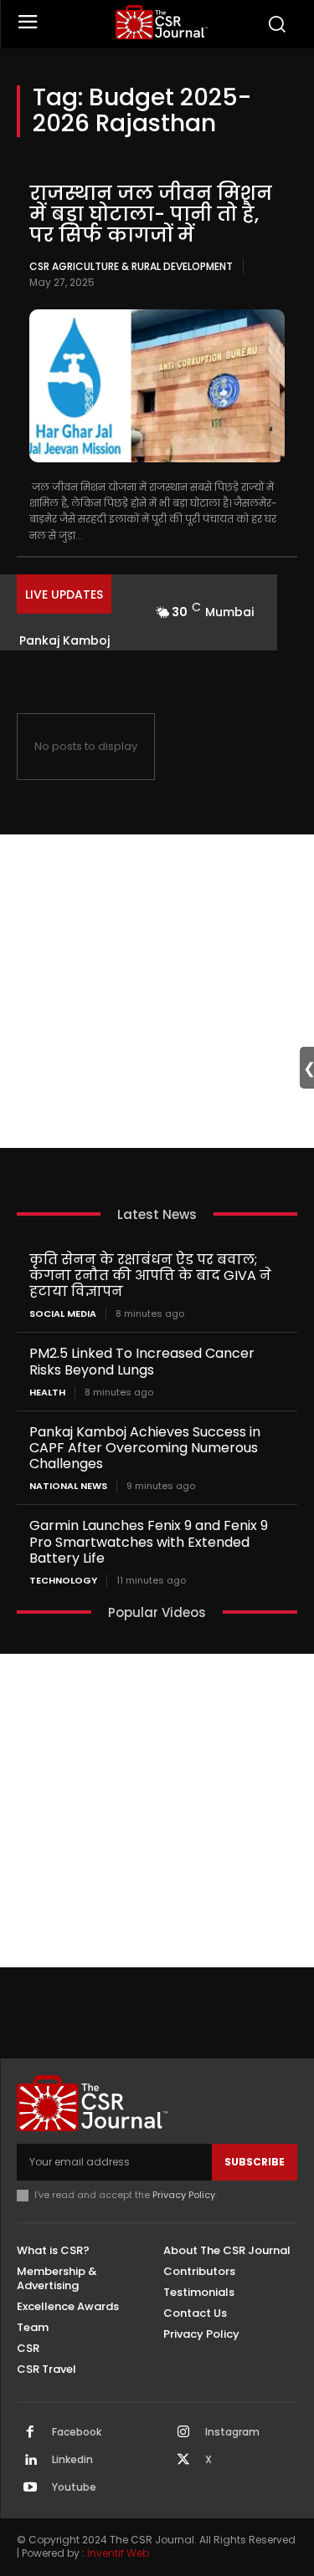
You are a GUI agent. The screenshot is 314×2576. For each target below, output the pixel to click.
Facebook (77, 2432)
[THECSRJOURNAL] (161, 22)
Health (47, 1393)
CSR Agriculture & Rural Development (131, 266)
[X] (183, 2461)
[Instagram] (183, 2433)
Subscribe (255, 2162)
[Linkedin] (30, 2461)
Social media (63, 1314)
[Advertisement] (157, 991)
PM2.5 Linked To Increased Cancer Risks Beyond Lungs (142, 1361)
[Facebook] (30, 2433)
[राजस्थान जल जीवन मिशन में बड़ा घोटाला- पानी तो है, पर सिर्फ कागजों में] (157, 386)
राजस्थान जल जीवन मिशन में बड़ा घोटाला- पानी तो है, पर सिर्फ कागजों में (151, 214)
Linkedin (72, 2460)
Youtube (74, 2487)
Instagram (232, 2432)
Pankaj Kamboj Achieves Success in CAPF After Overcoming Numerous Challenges (145, 1448)
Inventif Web (118, 2553)
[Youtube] (30, 2488)
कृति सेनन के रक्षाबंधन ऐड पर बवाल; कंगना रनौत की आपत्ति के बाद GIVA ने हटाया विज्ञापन (150, 1275)
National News (68, 1486)
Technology (63, 1581)
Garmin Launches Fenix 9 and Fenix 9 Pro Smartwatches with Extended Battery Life (149, 1541)
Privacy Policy (184, 2195)
